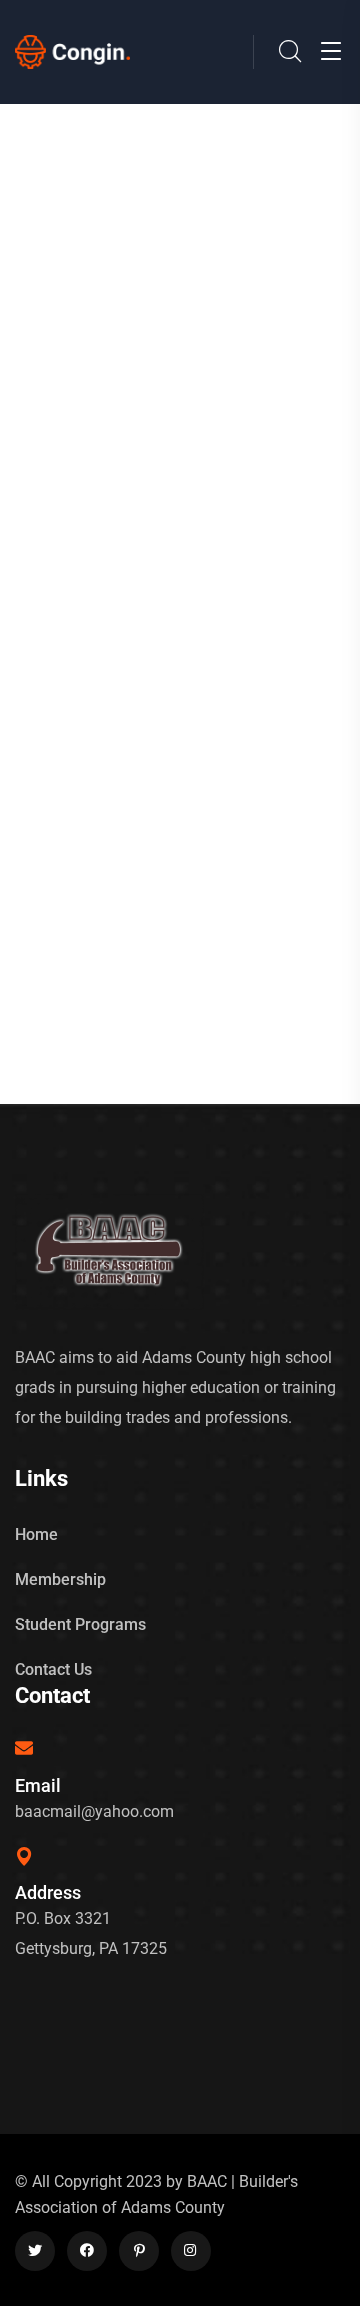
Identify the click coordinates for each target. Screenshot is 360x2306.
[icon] (35, 2251)
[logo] (72, 50)
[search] (290, 52)
